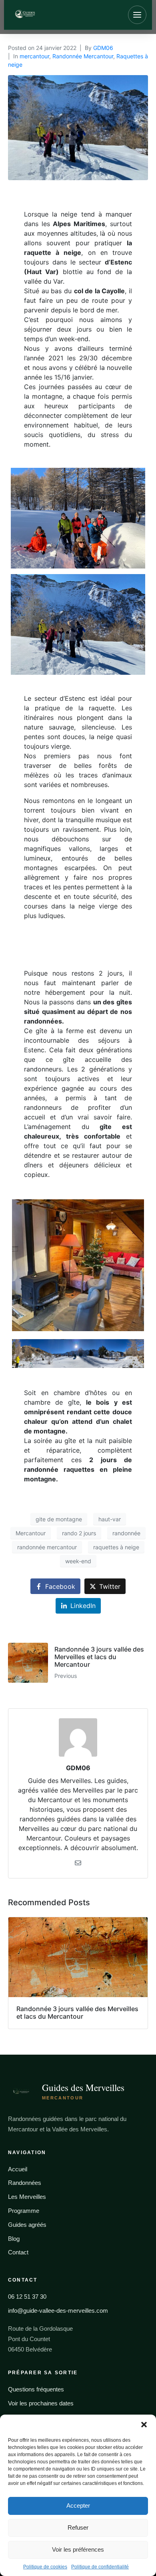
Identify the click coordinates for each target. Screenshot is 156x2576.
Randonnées (25, 2183)
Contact (18, 2252)
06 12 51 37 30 (27, 2297)
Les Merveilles (27, 2197)
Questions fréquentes (36, 2389)
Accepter (78, 2505)
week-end (78, 1561)
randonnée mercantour (47, 1547)
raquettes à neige (116, 1547)
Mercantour (31, 1533)
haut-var (110, 1519)
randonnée (126, 1533)
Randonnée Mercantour (83, 56)
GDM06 (103, 48)
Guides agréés (27, 2225)
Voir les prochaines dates (41, 2403)
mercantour (34, 56)
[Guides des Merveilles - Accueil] (51, 15)
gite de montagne (59, 1519)
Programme (24, 2211)
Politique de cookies (45, 2567)
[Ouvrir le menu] (137, 15)
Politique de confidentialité (100, 2567)
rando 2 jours (79, 1533)
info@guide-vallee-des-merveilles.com (58, 2311)
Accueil (18, 2169)
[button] (144, 2425)
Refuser (78, 2527)
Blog (14, 2239)
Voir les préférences (78, 2549)
